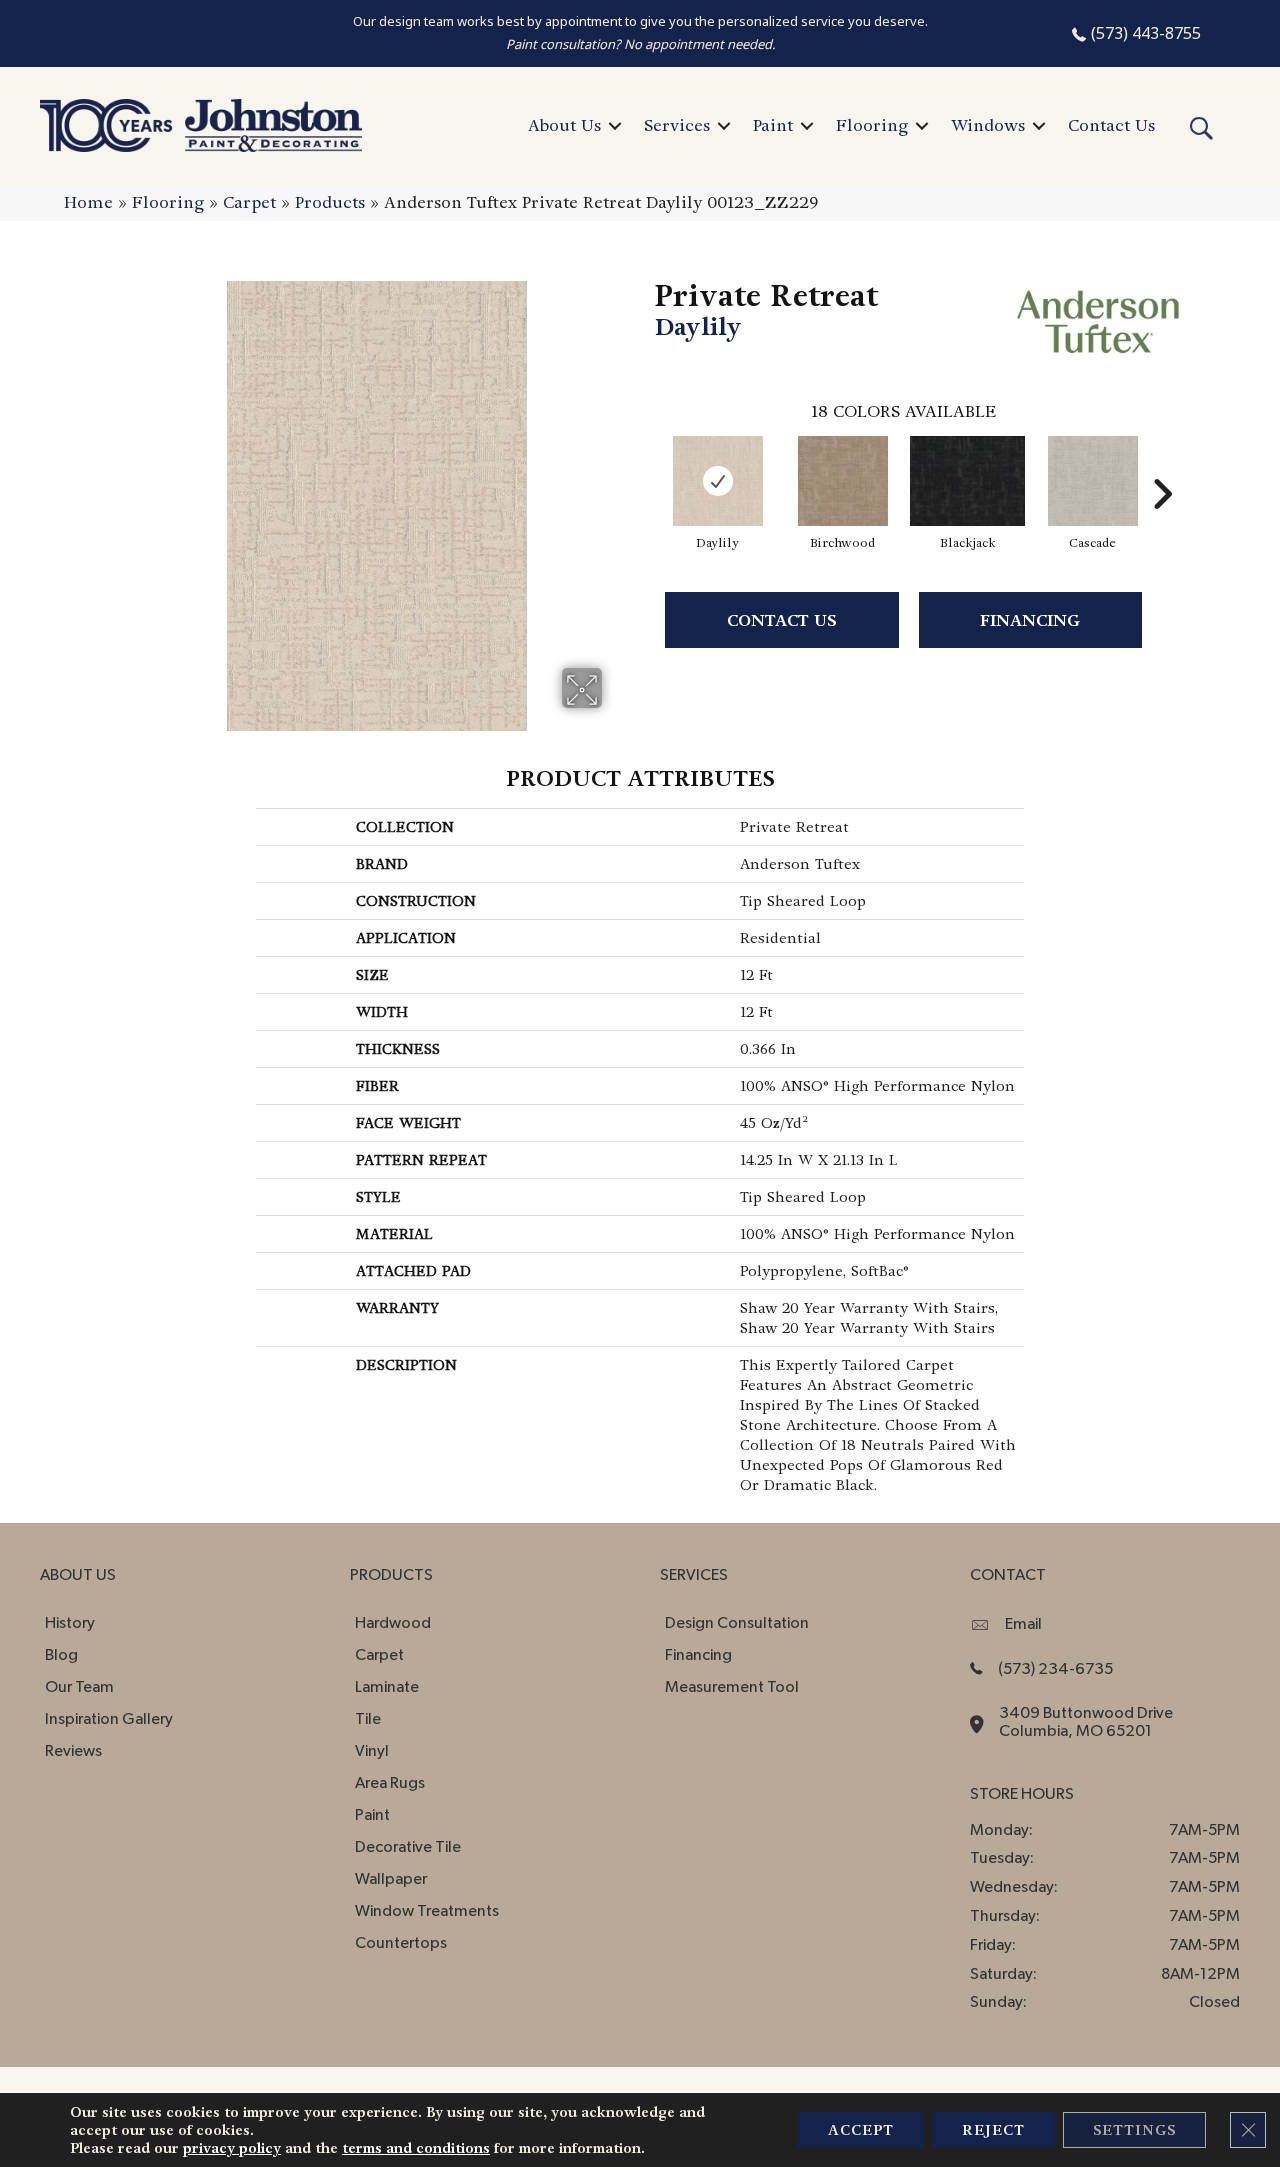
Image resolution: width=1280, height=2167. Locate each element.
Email (1023, 1624)
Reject (993, 2130)
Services (677, 125)
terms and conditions (416, 2148)
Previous (645, 464)
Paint (773, 125)
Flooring (872, 125)
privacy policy (232, 2148)
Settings (1134, 2130)
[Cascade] (1093, 481)
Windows (988, 125)
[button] (615, 126)
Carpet (249, 202)
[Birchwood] (843, 481)
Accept (861, 2130)
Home (88, 202)
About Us (564, 125)
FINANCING (1030, 620)
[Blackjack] (967, 481)
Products (330, 202)
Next (1162, 464)
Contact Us (1111, 125)
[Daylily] (718, 481)
